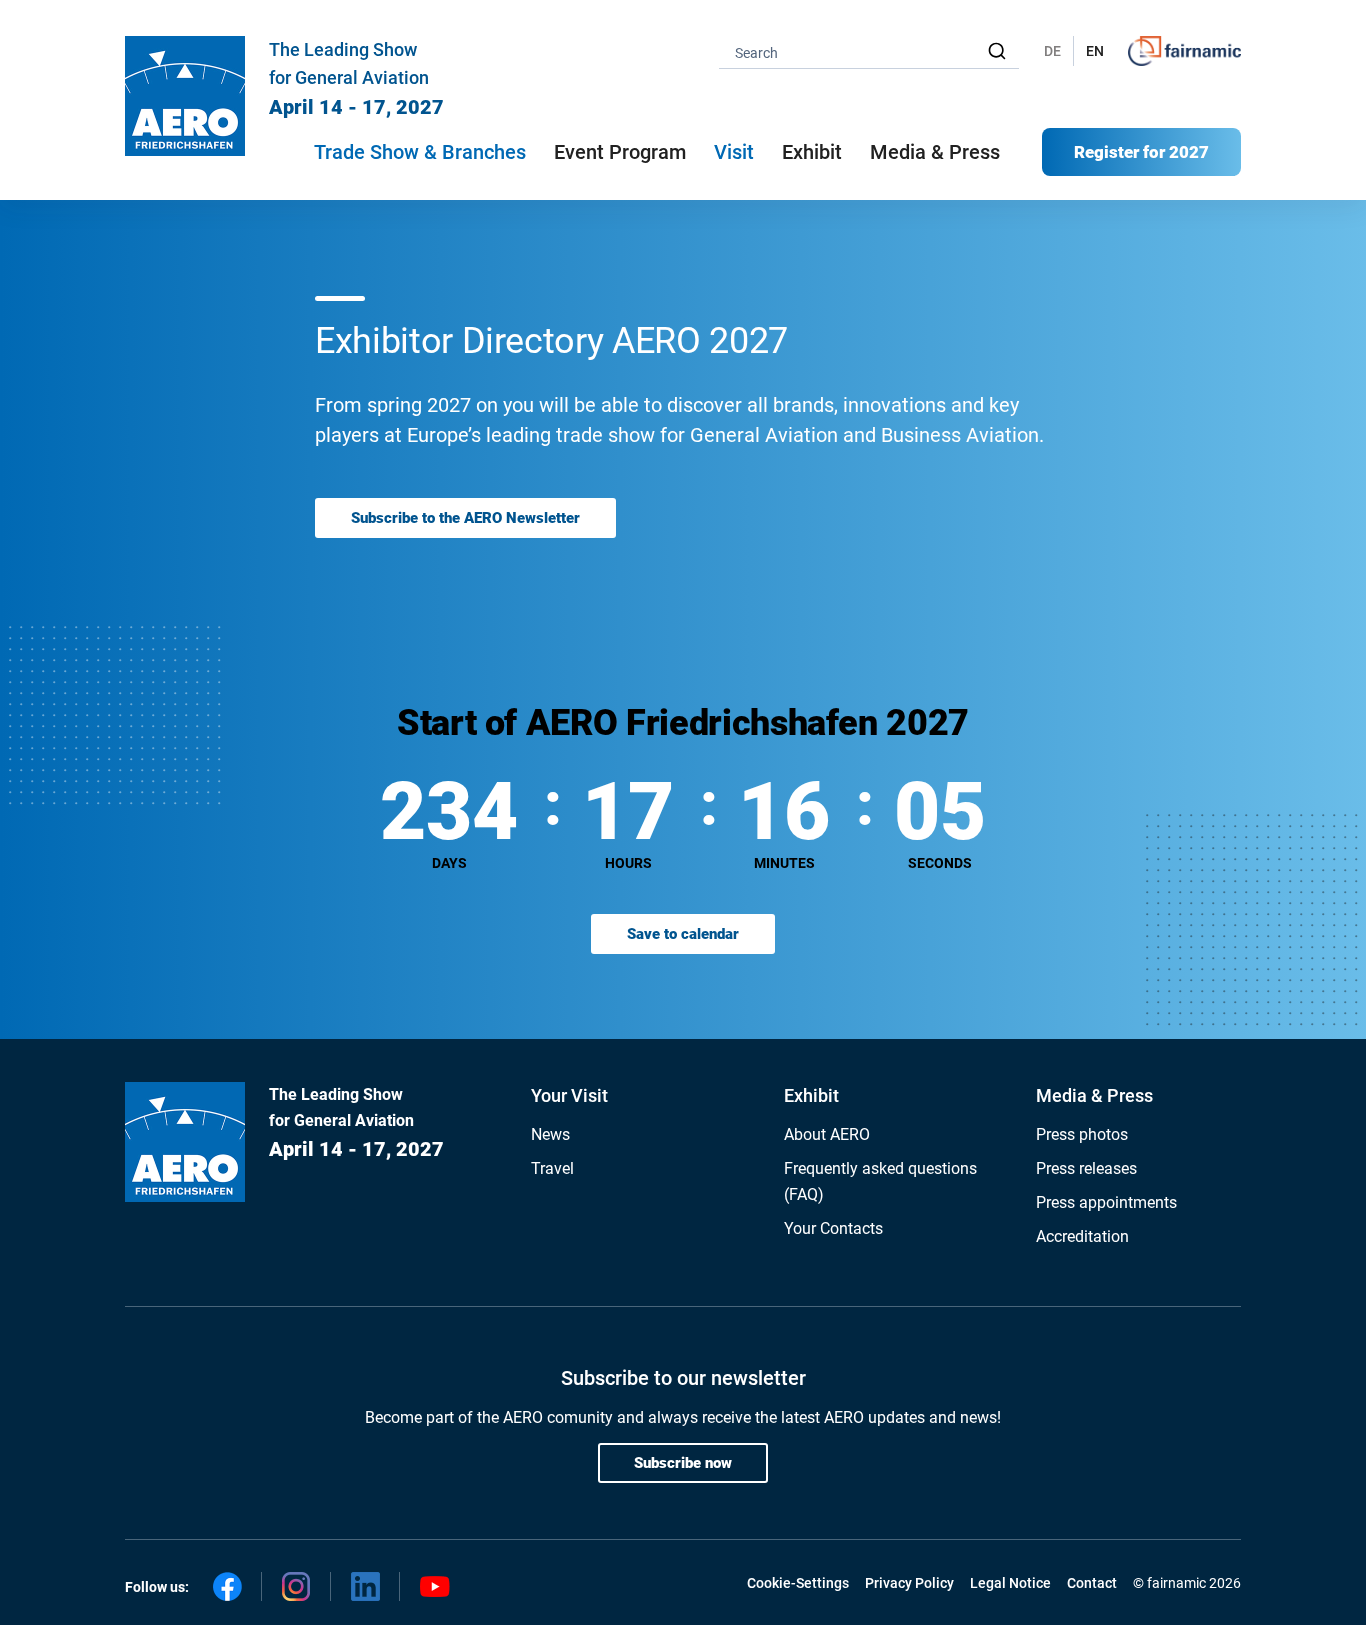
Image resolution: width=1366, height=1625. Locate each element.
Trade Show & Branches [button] (420, 152)
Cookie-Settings (798, 1583)
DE (1052, 51)
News (550, 1134)
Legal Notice (1010, 1583)
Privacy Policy (909, 1583)
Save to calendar (683, 934)
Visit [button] (734, 152)
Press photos (1082, 1134)
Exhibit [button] (812, 152)
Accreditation (1082, 1236)
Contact (1092, 1583)
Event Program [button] (620, 152)
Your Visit (569, 1095)
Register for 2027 (1141, 152)
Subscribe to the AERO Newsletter (465, 518)
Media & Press (935, 152)
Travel (552, 1168)
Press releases (1086, 1168)
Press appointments (1106, 1202)
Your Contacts (833, 1228)
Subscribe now (683, 1463)
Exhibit (811, 1095)
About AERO (827, 1134)
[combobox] (869, 51)
